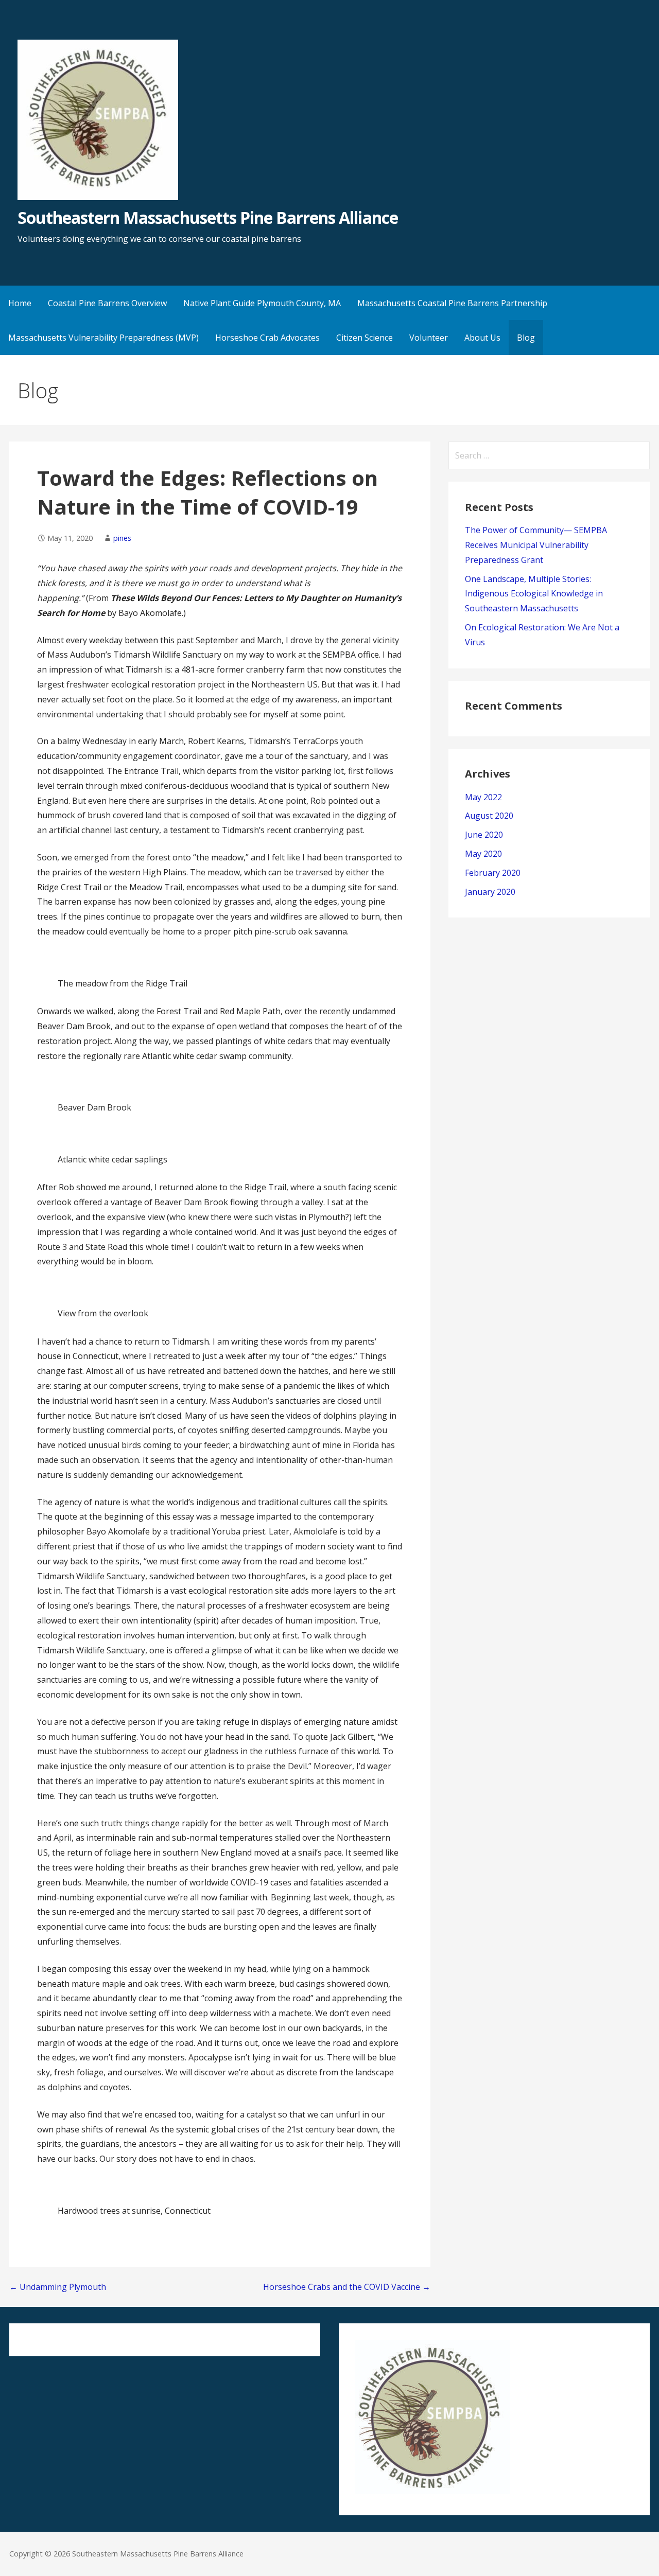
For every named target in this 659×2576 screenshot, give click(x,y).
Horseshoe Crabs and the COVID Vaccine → (347, 2287)
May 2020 (483, 854)
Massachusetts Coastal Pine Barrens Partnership (452, 303)
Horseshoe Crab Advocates (267, 338)
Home (20, 303)
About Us (482, 338)
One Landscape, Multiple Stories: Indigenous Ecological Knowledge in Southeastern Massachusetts (534, 594)
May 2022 (483, 797)
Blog (526, 338)
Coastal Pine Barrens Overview (107, 303)
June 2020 (484, 835)
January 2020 (490, 892)
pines (122, 538)
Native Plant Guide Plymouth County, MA (262, 303)
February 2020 (493, 873)
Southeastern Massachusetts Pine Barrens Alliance (208, 217)
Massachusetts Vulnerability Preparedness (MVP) (103, 338)
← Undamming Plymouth (58, 2287)
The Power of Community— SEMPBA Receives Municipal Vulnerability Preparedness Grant (536, 545)
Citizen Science (365, 338)
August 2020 (489, 816)
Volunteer (429, 338)
